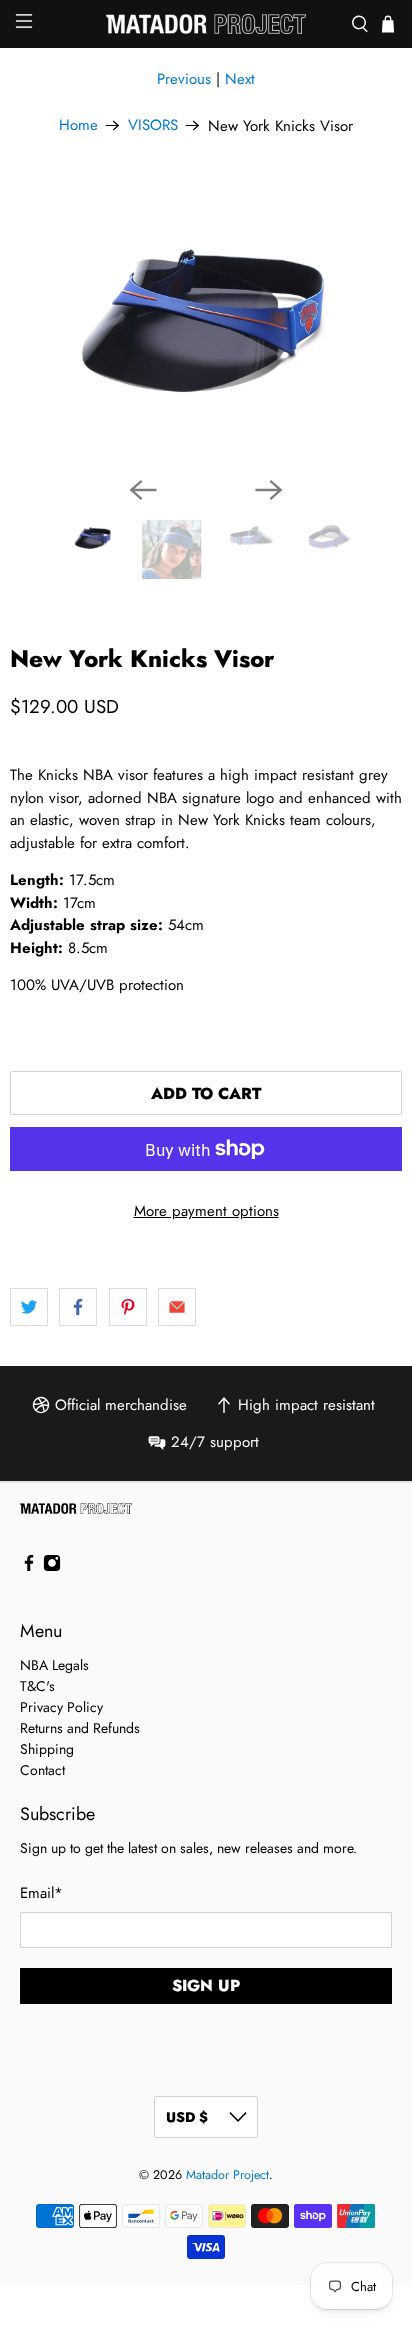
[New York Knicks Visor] (206, 321)
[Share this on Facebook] (78, 1307)
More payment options (206, 1211)
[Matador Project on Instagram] (52, 1567)
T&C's (37, 1686)
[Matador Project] (206, 24)
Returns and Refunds (80, 1728)
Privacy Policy (61, 1707)
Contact (42, 1770)
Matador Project (227, 2175)
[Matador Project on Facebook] (29, 1567)
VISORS (153, 125)
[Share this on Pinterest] (128, 1307)
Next (240, 79)
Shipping (47, 1749)
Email (41, 1893)
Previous (184, 79)
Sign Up (206, 1985)
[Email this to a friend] (177, 1307)
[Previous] (143, 490)
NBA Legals (54, 1665)
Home (78, 125)
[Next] (269, 490)
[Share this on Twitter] (29, 1307)
